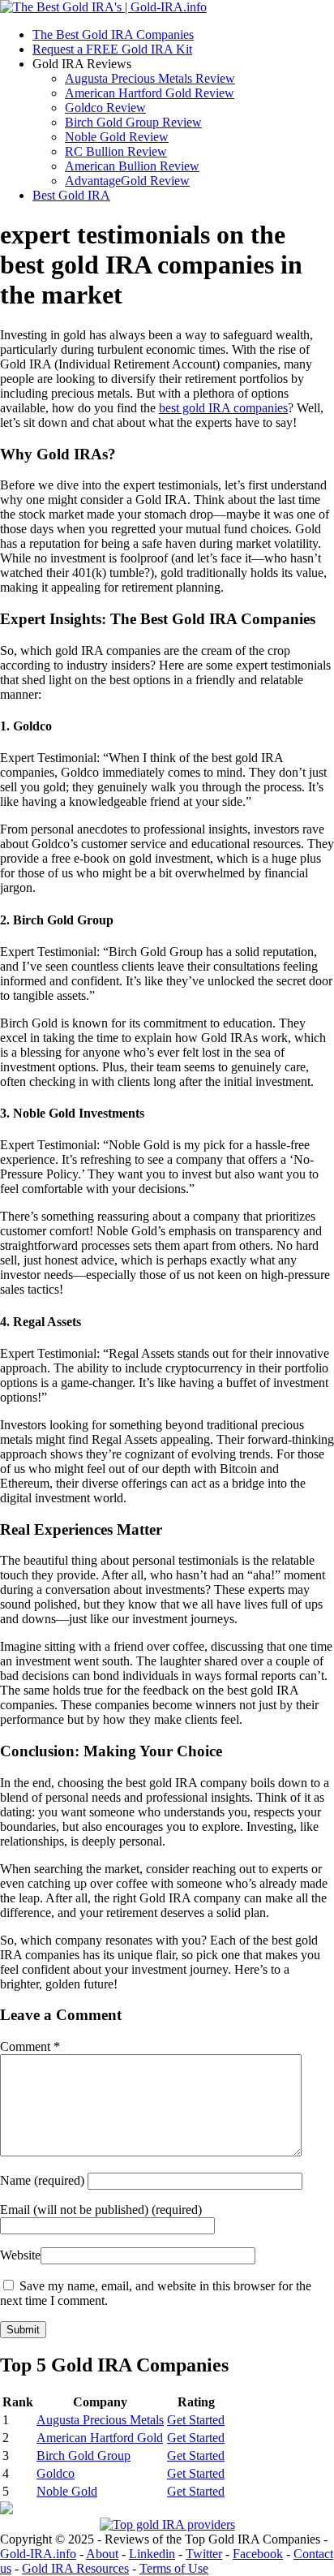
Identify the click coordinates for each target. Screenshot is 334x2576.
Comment (30, 2046)
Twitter (204, 2554)
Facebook (258, 2554)
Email (101, 2210)
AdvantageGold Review (127, 181)
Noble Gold (67, 2491)
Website (20, 2255)
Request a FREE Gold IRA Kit (112, 49)
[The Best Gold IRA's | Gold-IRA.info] (103, 7)
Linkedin (152, 2554)
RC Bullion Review (116, 151)
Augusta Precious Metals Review (150, 78)
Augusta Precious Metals (100, 2420)
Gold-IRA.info (38, 2554)
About (102, 2554)
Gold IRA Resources (75, 2568)
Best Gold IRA (71, 195)
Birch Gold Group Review (133, 122)
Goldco (56, 2473)
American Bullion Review (132, 166)
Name (44, 2180)
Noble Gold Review (117, 137)
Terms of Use (174, 2568)
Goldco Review (105, 108)
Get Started (196, 2420)
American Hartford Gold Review (150, 93)
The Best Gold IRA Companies (113, 34)
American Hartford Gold (100, 2438)
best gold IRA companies (223, 408)
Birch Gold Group (83, 2455)
